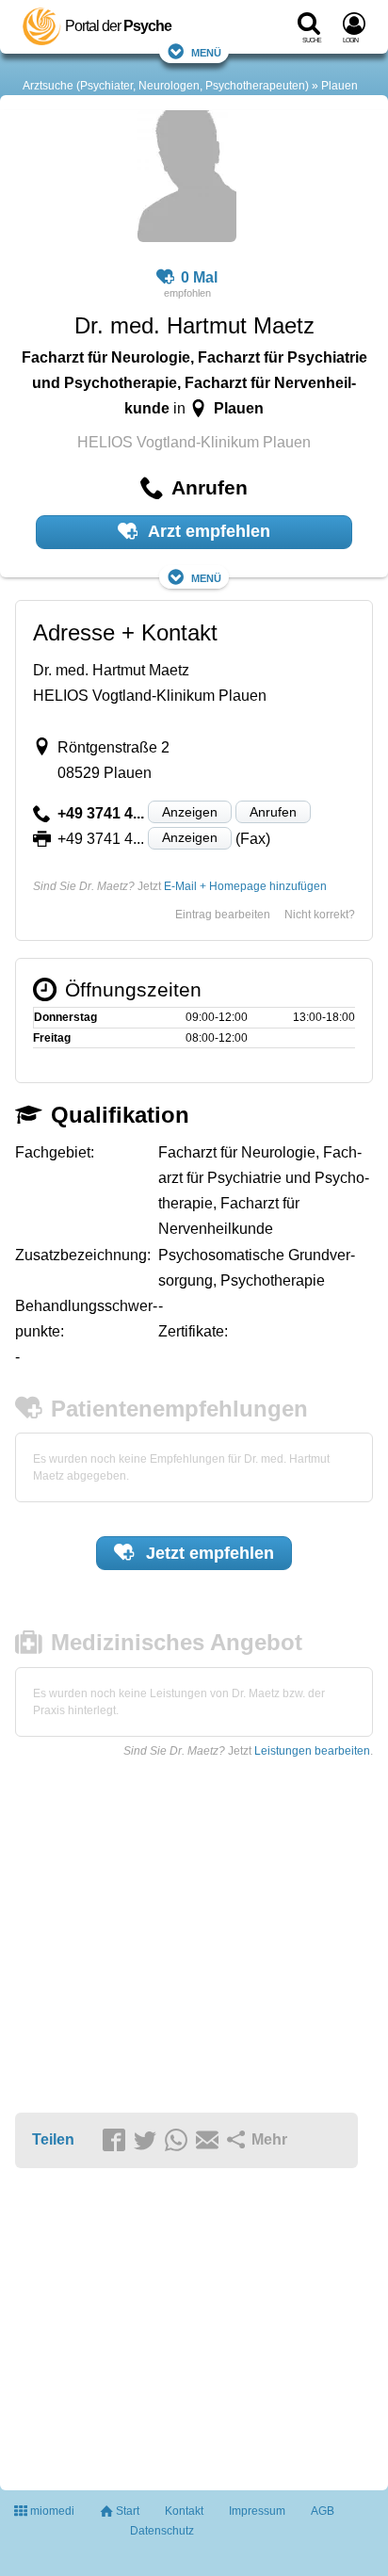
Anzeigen (190, 812)
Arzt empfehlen (207, 531)
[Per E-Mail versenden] (210, 2141)
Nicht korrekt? (320, 915)
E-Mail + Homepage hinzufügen (245, 886)
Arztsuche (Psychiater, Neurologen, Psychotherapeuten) (166, 86)
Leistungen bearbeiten (312, 1751)
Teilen (53, 2139)
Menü (206, 51)
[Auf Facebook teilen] (117, 2141)
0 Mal (199, 277)
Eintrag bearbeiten (223, 915)
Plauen (339, 86)
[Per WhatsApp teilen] (179, 2141)
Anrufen (273, 812)
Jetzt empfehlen (208, 1553)
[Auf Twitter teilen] (148, 2141)
